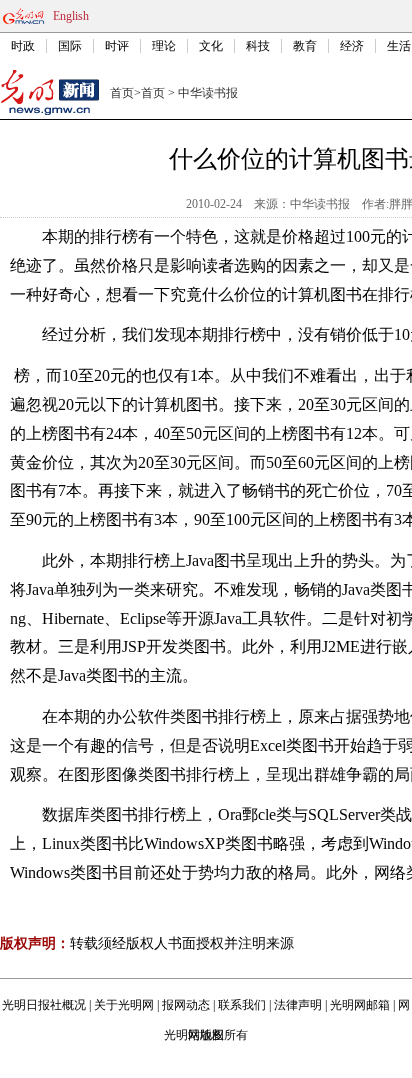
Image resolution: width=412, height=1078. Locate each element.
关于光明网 (124, 1005)
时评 (117, 46)
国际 (70, 46)
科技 (258, 46)
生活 (399, 46)
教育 (305, 46)
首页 (122, 93)
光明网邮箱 (360, 1005)
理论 (164, 46)
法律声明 (298, 1005)
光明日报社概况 (44, 1005)
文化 (211, 46)
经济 (352, 46)
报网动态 (186, 1005)
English (71, 16)
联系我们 (242, 1005)
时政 (23, 46)
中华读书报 (208, 93)
